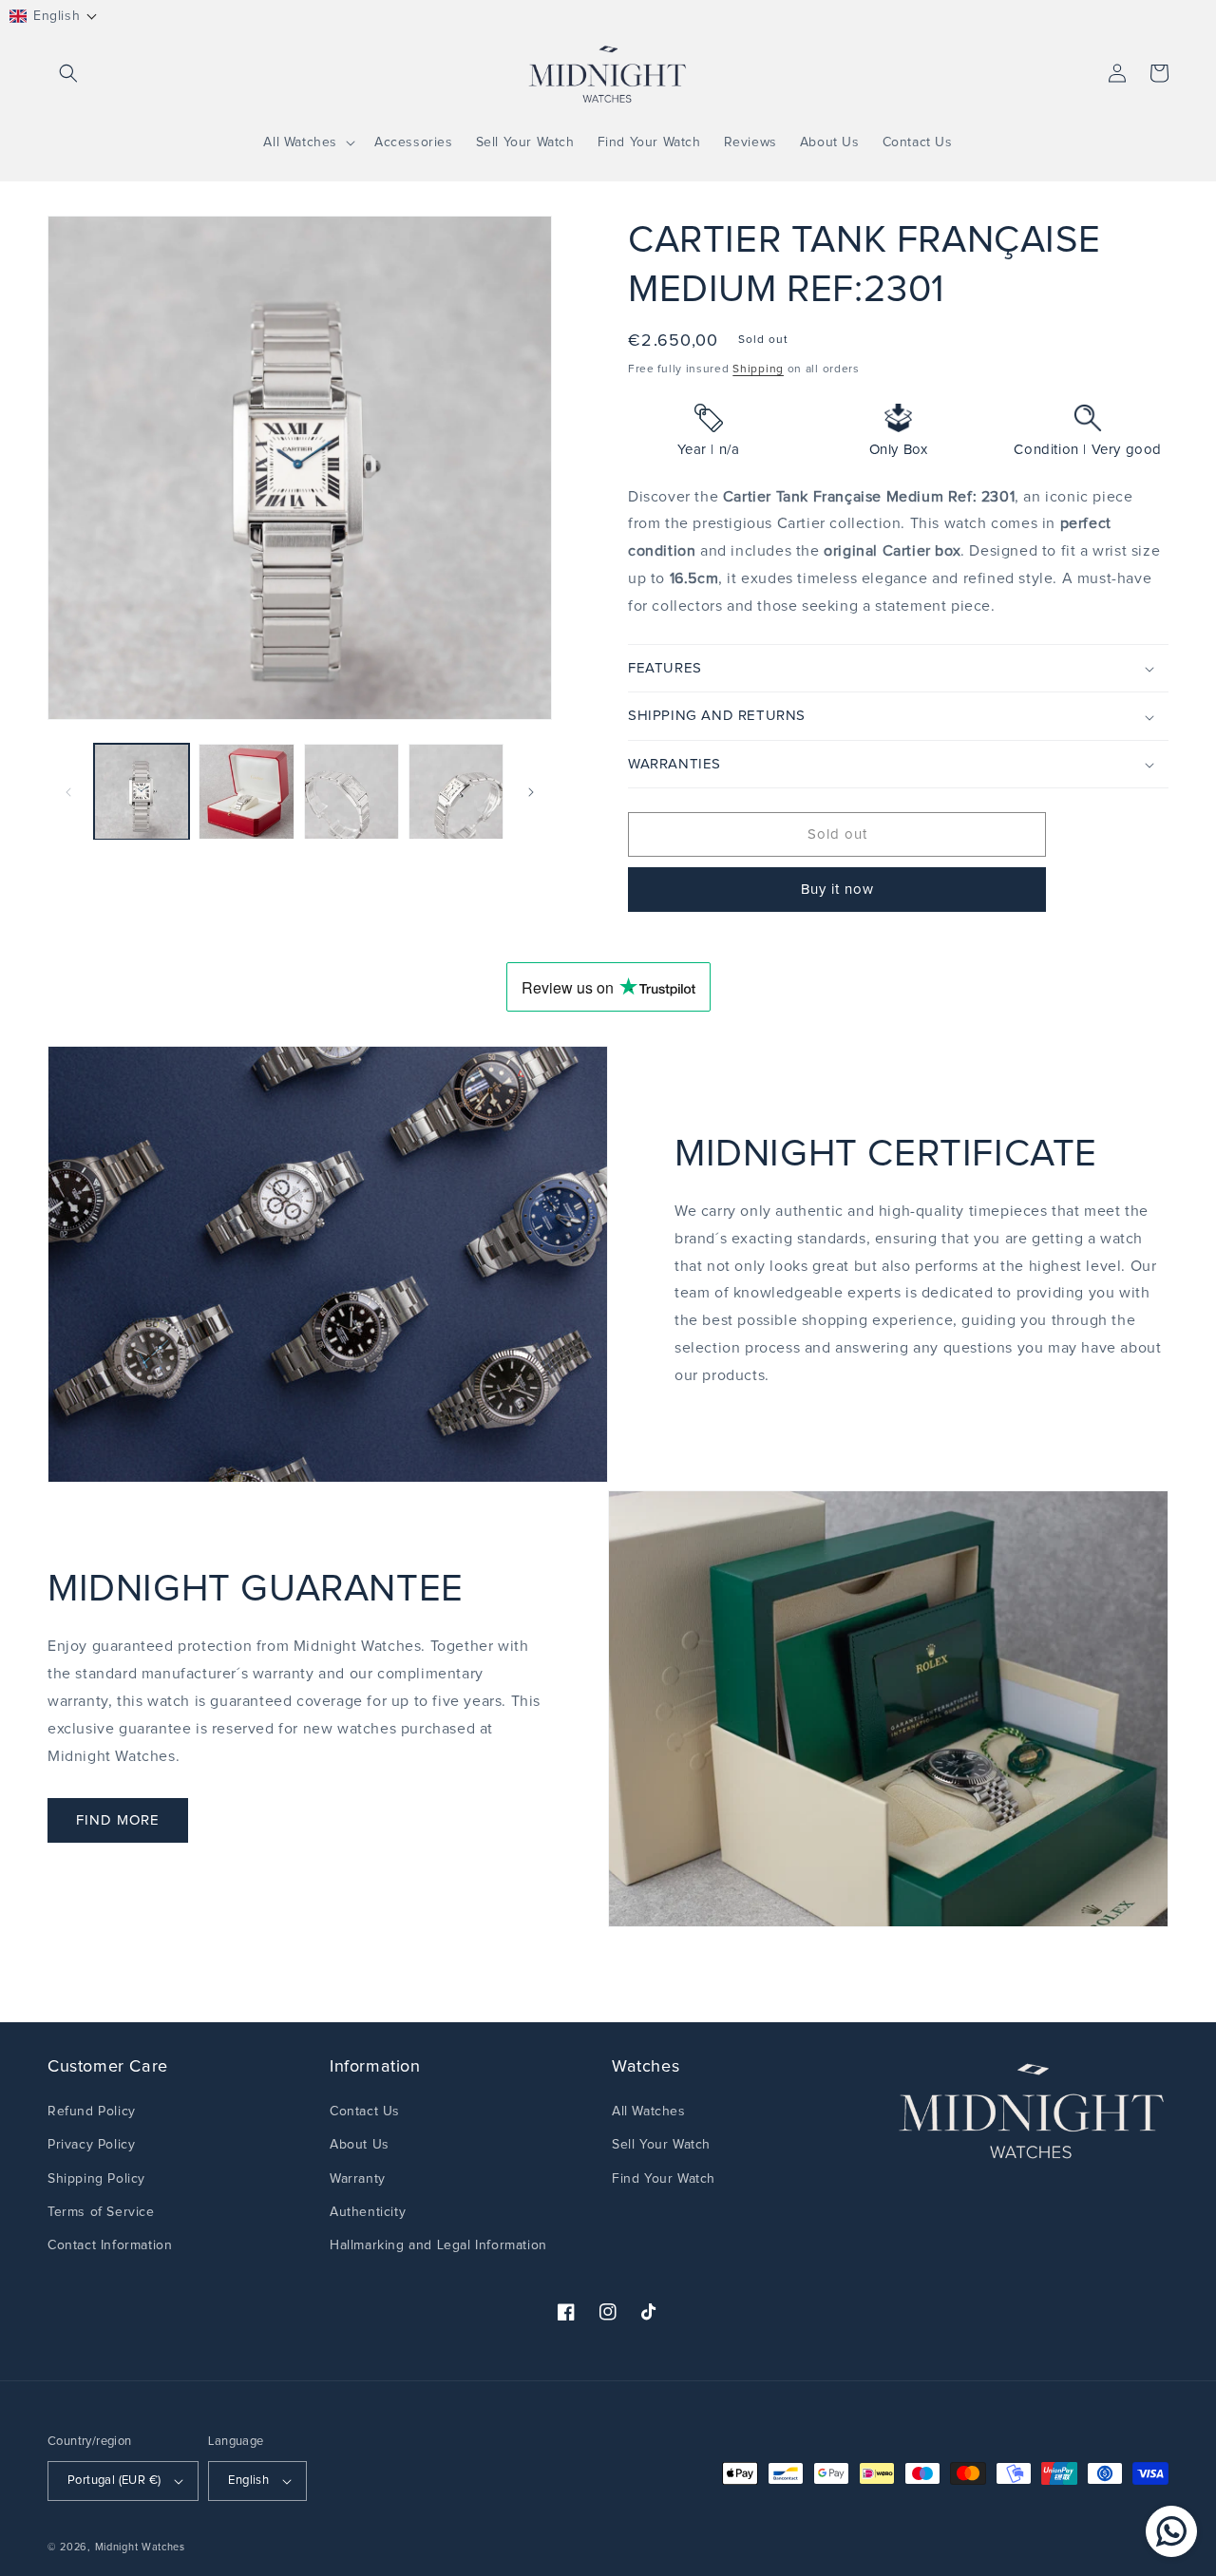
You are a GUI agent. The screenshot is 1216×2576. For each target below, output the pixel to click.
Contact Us (365, 2112)
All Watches (649, 2112)
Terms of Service (101, 2212)
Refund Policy (92, 2112)
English (248, 2481)
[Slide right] (531, 792)
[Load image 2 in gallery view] (246, 791)
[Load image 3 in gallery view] (351, 791)
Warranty (358, 2179)
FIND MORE (118, 1820)
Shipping (758, 369)
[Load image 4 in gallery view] (456, 791)
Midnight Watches (140, 2547)
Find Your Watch (664, 2179)
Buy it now (837, 890)
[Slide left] (68, 792)
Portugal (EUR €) (114, 2481)
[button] (54, 16)
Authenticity (368, 2212)
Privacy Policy (91, 2145)
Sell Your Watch (661, 2145)
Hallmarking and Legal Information (438, 2245)
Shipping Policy (96, 2179)
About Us (360, 2145)
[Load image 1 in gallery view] (142, 791)
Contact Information (110, 2245)
